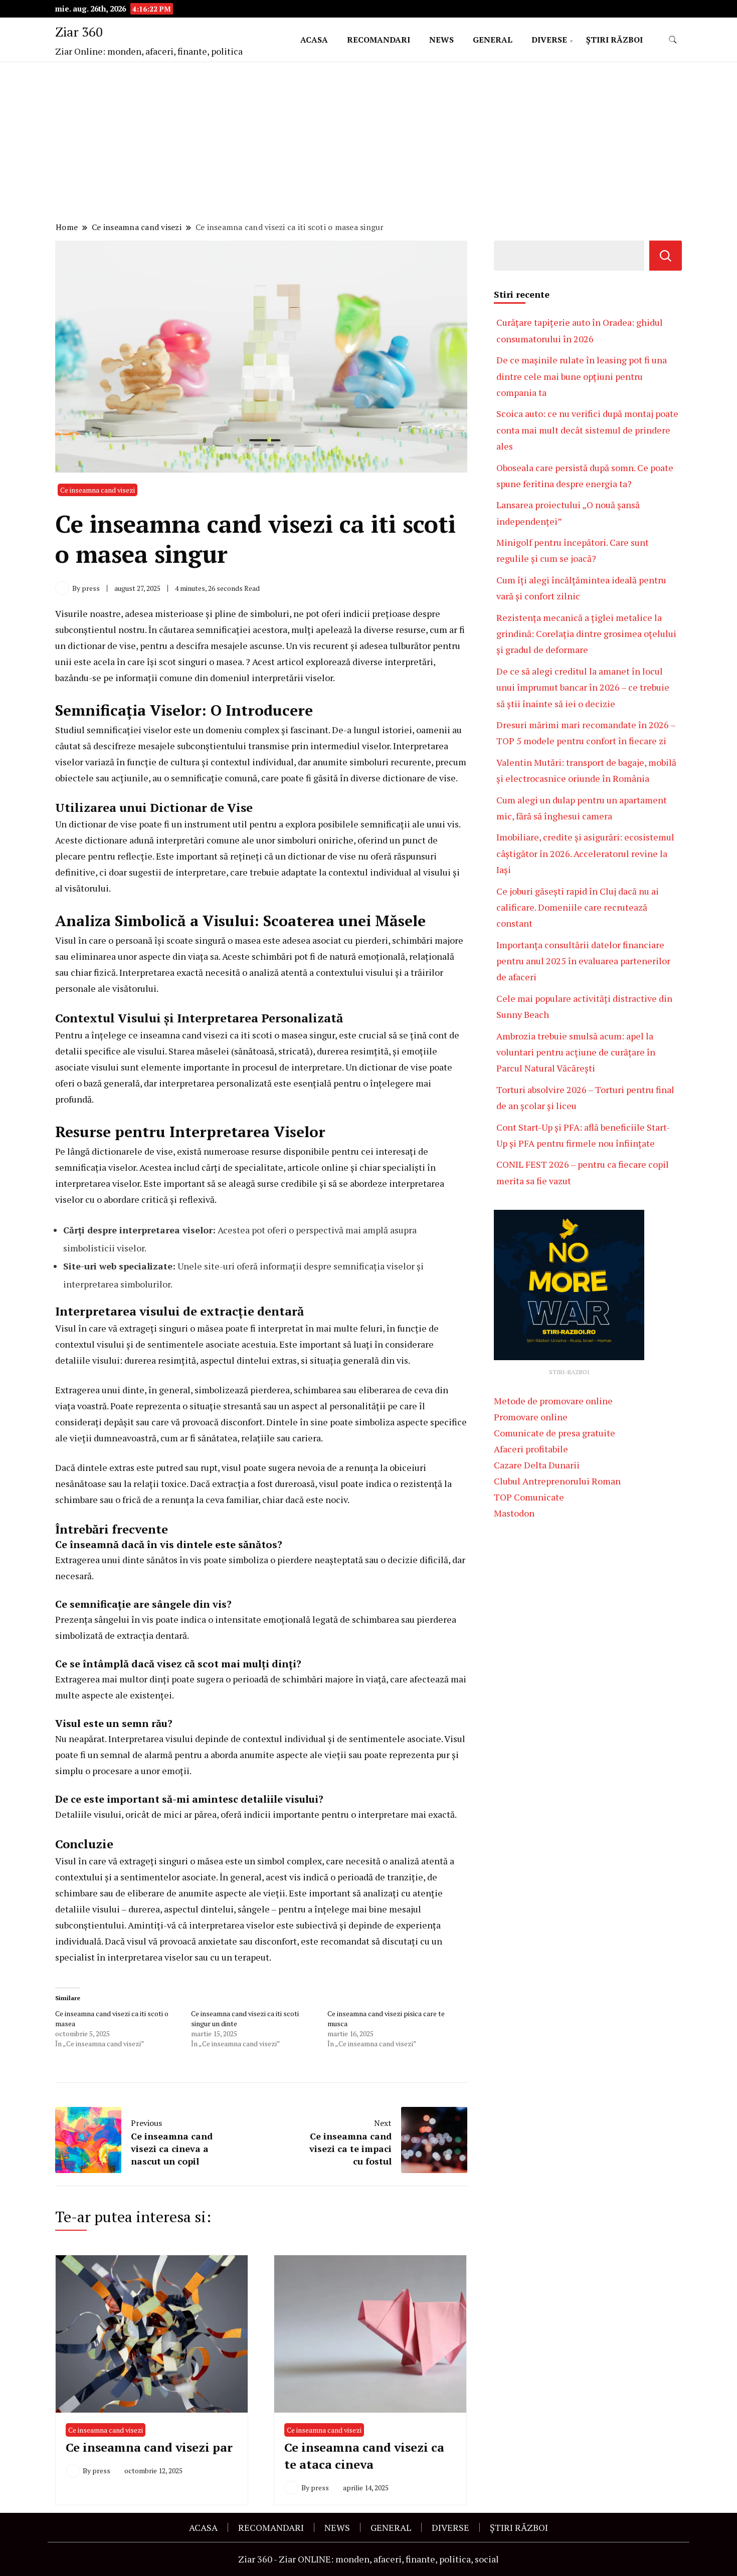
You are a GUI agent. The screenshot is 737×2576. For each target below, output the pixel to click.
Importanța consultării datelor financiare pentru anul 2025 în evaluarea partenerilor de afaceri (583, 961)
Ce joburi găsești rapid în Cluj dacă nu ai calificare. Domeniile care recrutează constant (578, 907)
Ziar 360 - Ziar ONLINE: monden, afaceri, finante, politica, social (368, 2559)
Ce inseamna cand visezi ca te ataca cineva (364, 2456)
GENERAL (493, 40)
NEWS (441, 40)
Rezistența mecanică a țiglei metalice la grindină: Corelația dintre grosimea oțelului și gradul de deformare (586, 634)
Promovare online (531, 1417)
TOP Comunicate (529, 1497)
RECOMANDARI (379, 40)
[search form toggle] (673, 40)
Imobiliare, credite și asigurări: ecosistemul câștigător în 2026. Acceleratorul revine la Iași (585, 853)
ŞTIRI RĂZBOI (614, 40)
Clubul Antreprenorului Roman (557, 1481)
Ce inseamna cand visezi (98, 490)
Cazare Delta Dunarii (537, 1465)
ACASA (314, 40)
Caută (666, 256)
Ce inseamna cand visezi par (149, 2447)
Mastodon (514, 1513)
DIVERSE (549, 40)
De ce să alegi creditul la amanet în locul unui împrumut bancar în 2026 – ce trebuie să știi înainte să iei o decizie (583, 687)
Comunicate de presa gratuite (555, 1433)
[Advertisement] (368, 143)
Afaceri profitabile (531, 1449)
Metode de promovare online (553, 1401)
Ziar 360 (79, 32)
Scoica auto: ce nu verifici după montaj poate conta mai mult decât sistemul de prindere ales (587, 430)
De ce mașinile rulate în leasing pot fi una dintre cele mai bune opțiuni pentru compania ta (582, 376)
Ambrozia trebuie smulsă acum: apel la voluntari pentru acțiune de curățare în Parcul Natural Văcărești (576, 1052)
